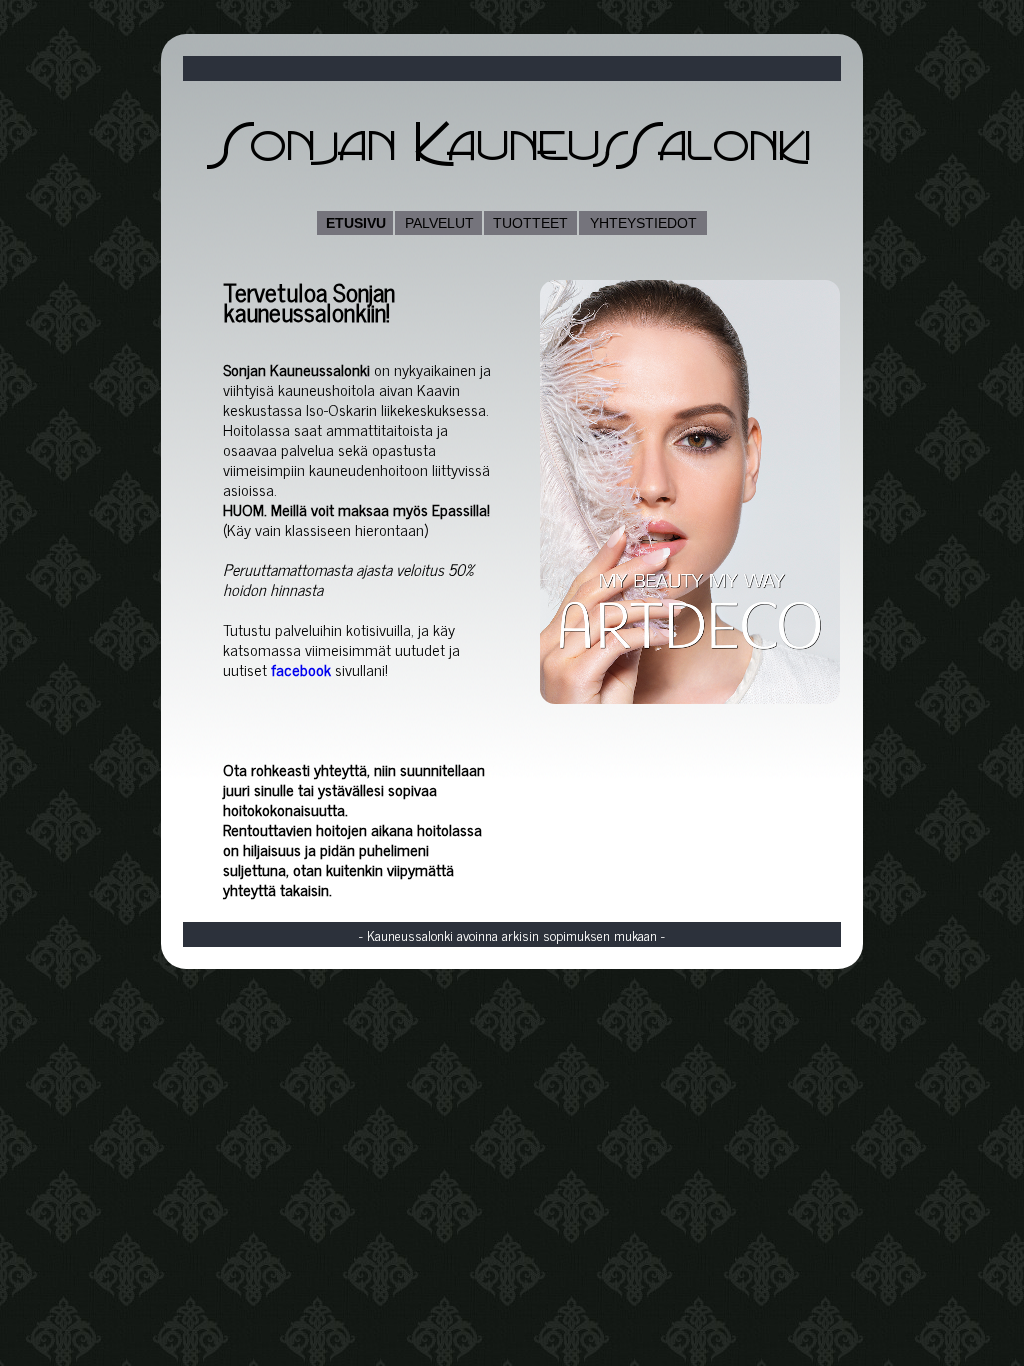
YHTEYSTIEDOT (643, 223)
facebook (301, 669)
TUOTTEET (530, 223)
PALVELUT (439, 223)
